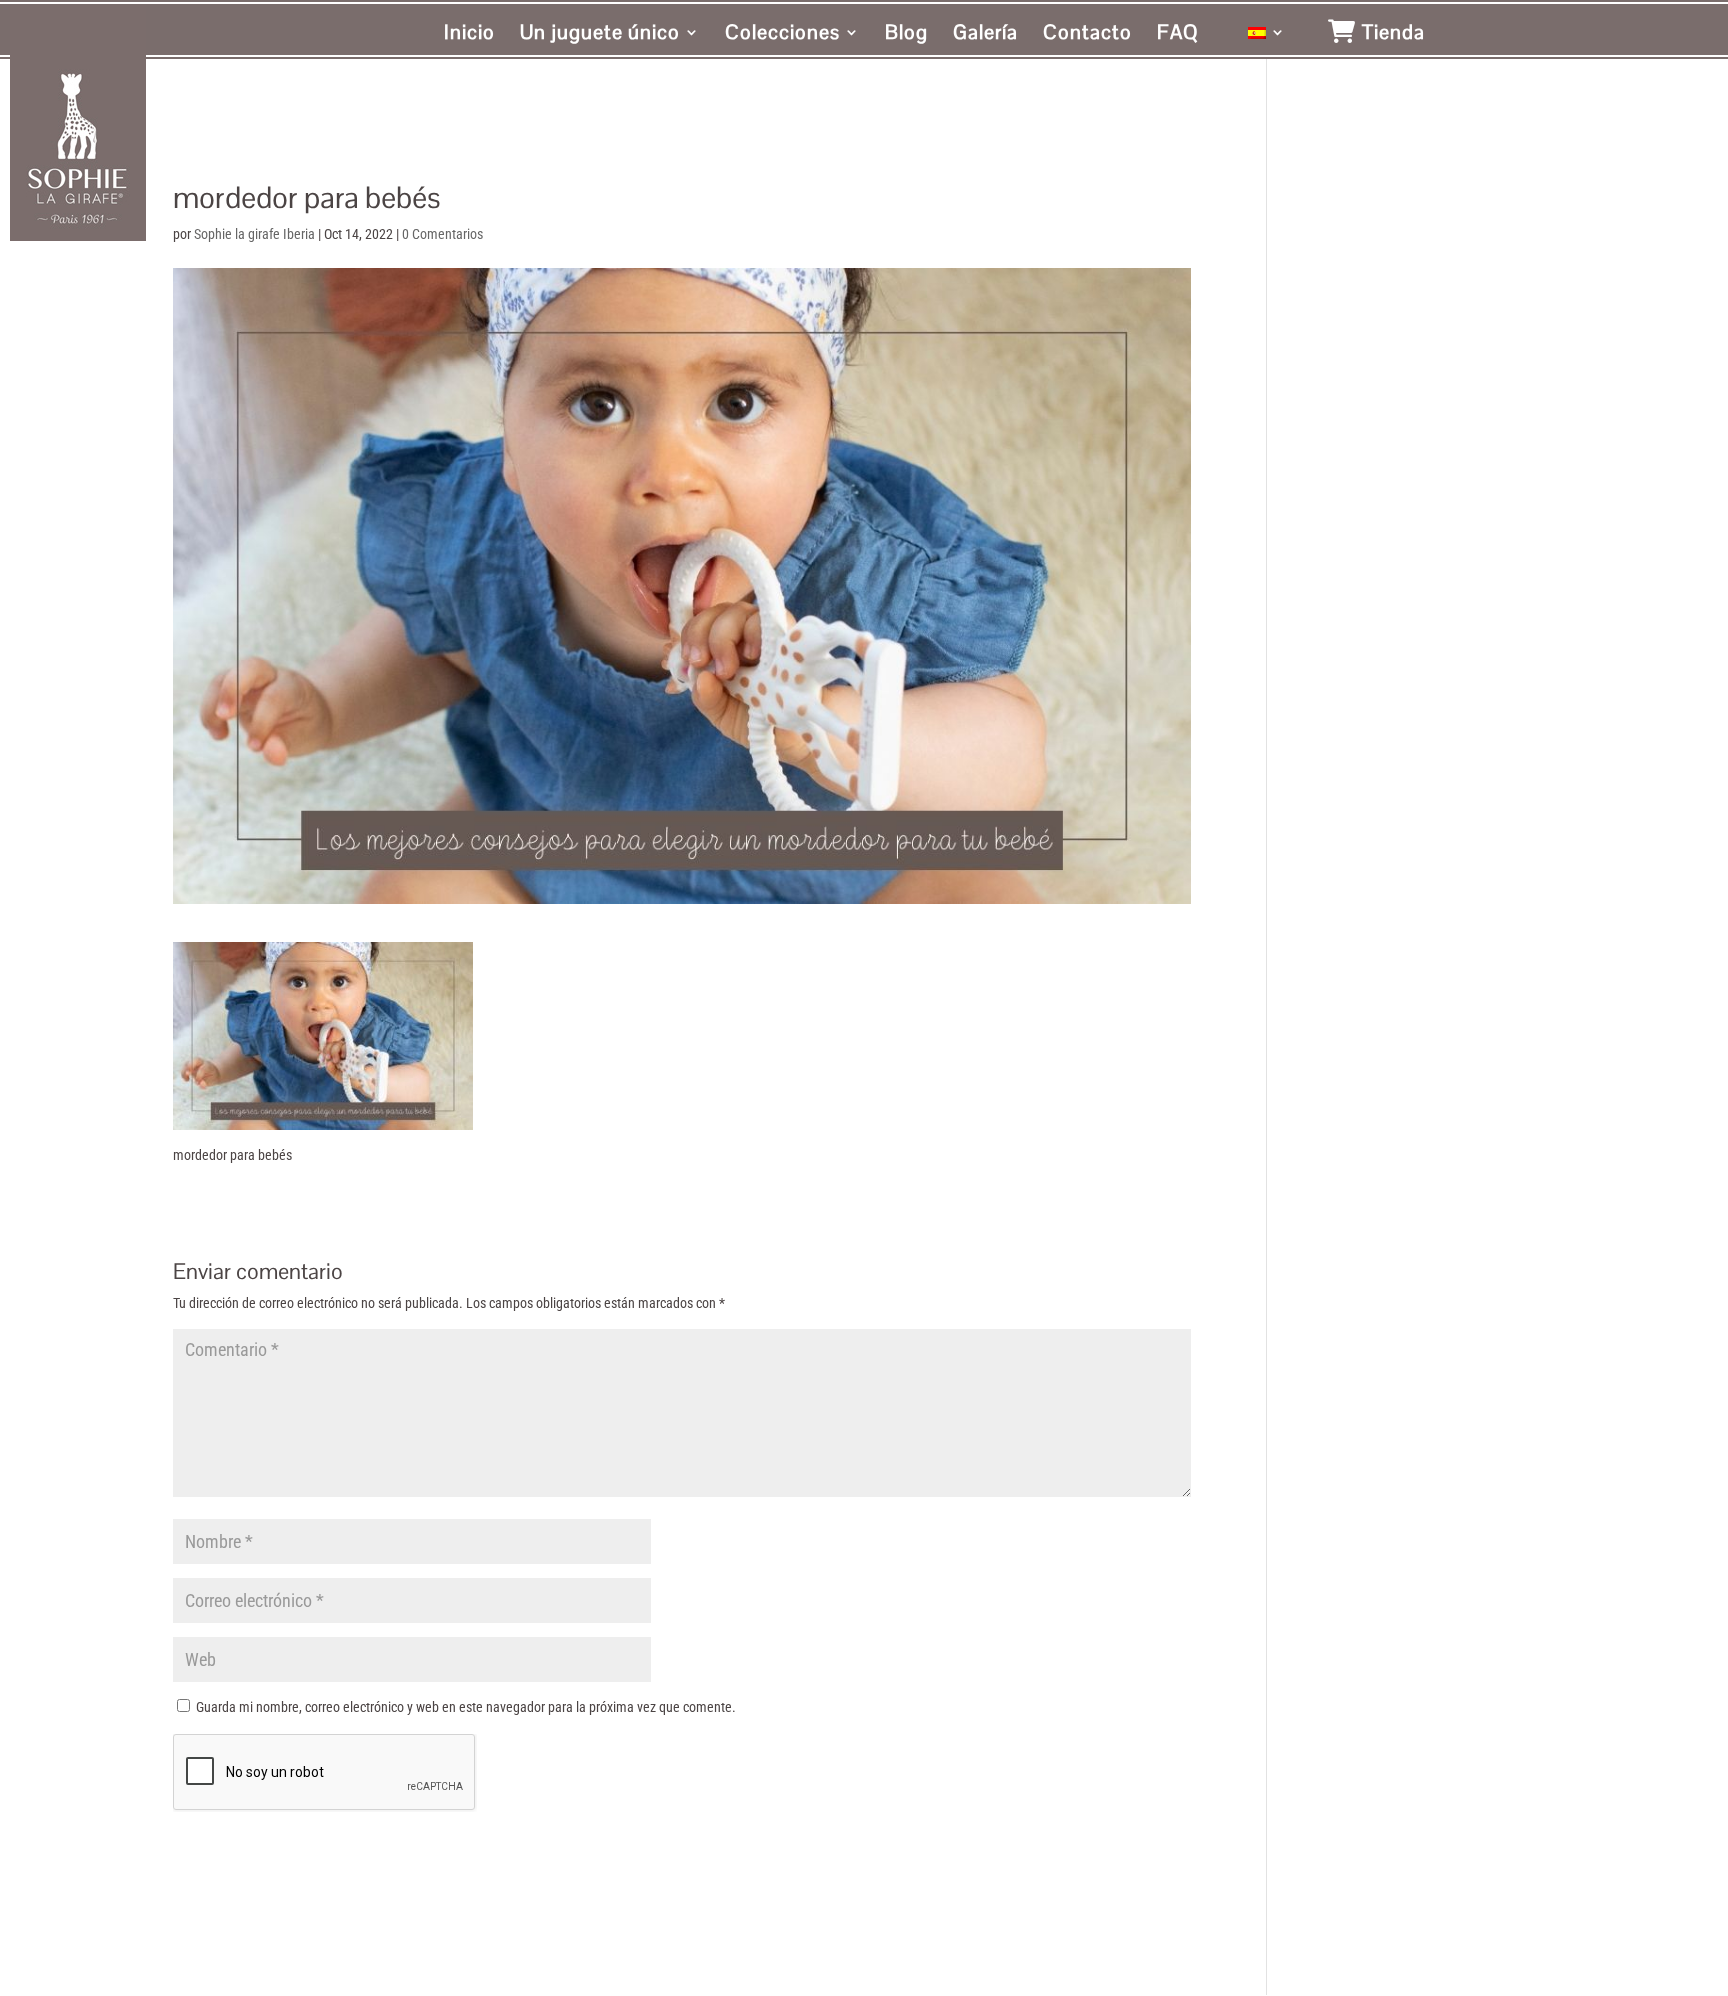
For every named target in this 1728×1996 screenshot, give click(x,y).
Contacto (1087, 35)
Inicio (469, 35)
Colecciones (782, 35)
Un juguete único (600, 35)
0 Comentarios (442, 234)
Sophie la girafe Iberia (254, 234)
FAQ (1178, 35)
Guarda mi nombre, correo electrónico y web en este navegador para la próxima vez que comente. (466, 1707)
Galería (985, 35)
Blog (906, 35)
